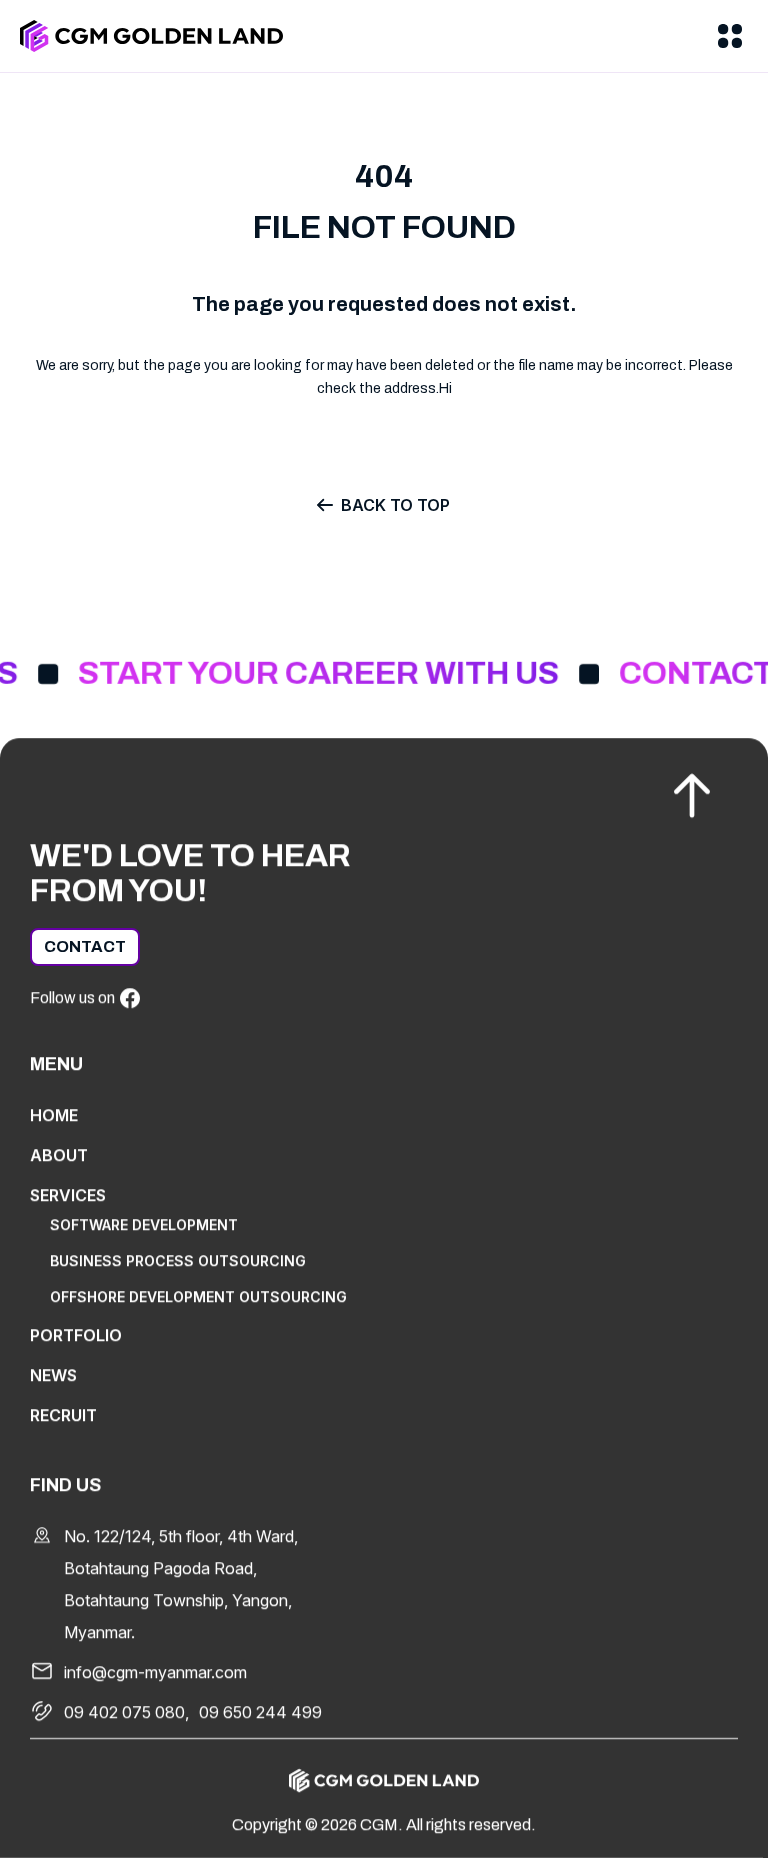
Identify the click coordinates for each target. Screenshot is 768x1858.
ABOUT (59, 1155)
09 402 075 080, (126, 1712)
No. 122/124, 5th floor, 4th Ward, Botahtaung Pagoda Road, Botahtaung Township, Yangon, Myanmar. (181, 1584)
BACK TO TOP (395, 505)
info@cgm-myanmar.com (155, 1672)
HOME (54, 1115)
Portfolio (76, 1335)
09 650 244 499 (260, 1712)
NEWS (53, 1375)
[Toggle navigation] (730, 36)
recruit (63, 1415)
